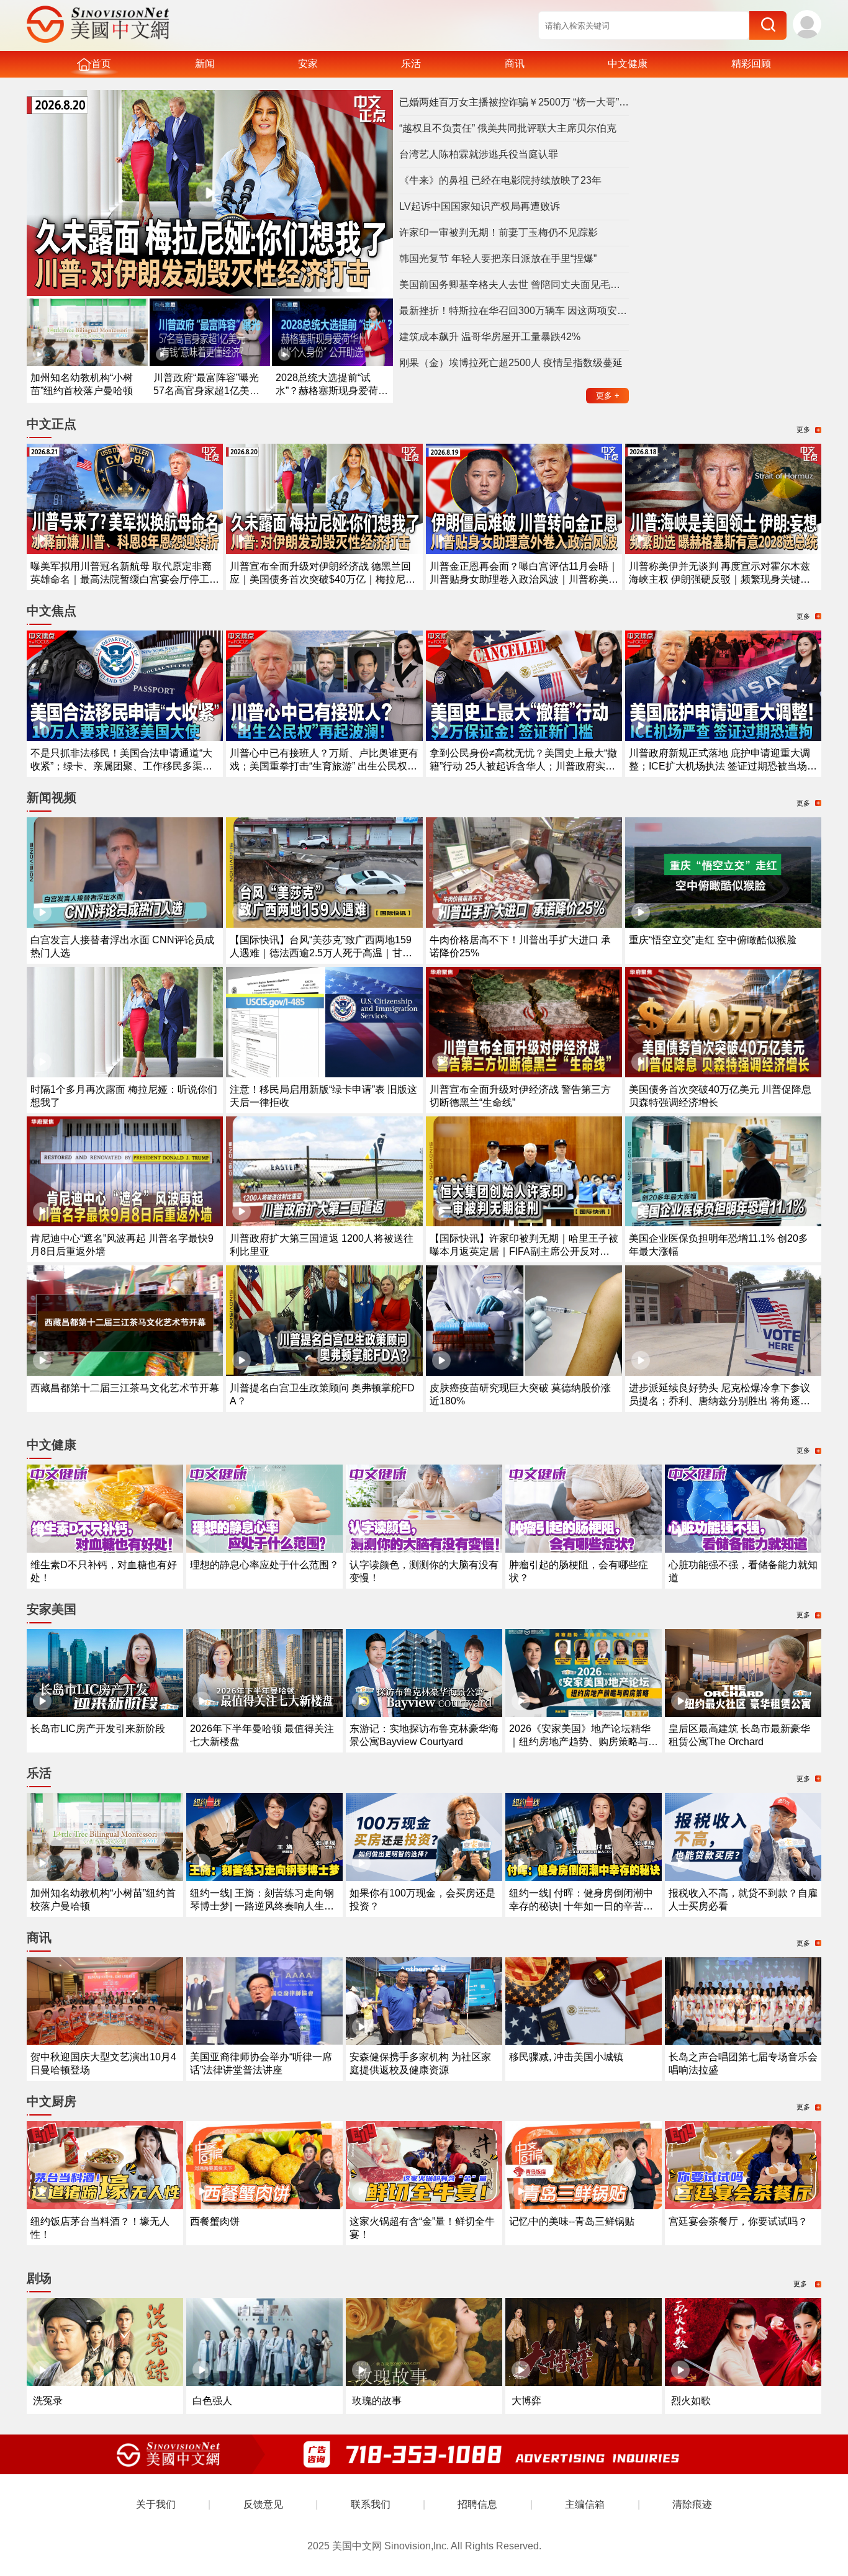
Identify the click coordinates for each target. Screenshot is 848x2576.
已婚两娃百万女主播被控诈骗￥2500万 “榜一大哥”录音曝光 (514, 102)
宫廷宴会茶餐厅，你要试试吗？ (738, 2221)
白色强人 (212, 2401)
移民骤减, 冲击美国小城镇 (566, 2057)
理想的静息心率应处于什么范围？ (264, 1565)
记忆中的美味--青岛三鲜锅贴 (572, 2221)
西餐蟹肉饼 (215, 2221)
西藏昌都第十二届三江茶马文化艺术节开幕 (125, 1388)
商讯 (515, 64)
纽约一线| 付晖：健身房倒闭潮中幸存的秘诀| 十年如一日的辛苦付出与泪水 (581, 1906)
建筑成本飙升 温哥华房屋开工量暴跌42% (490, 337)
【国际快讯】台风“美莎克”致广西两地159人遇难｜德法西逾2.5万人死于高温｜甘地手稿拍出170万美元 (321, 953)
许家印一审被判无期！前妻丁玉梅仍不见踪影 (498, 232)
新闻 (205, 64)
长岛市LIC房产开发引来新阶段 (98, 1729)
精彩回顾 (751, 64)
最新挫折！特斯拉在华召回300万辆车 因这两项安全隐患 (514, 311)
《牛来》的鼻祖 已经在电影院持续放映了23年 (500, 180)
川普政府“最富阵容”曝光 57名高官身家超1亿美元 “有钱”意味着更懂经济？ (206, 391)
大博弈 (526, 2401)
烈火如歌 (691, 2401)
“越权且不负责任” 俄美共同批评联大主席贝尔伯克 (508, 128)
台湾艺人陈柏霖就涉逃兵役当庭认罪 (479, 154)
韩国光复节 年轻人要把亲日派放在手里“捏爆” (498, 258)
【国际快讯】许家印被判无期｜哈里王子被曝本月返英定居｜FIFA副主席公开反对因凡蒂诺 (524, 1251)
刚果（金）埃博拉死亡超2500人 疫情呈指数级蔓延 (511, 363)
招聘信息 (477, 2504)
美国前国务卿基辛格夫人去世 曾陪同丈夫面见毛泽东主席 (514, 285)
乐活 (411, 64)
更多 (608, 396)
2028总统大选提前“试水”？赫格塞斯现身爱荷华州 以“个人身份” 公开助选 (332, 391)
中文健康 (628, 64)
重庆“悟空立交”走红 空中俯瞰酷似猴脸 (713, 940)
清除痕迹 (692, 2504)
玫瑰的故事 (377, 2401)
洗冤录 (48, 2401)
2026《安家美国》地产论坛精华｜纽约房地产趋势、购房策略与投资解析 (584, 1742)
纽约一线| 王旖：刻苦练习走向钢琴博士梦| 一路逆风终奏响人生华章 (262, 1906)
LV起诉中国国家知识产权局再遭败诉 (480, 206)
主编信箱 (585, 2504)
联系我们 (371, 2504)
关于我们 (156, 2504)
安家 (308, 64)
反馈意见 (263, 2504)
